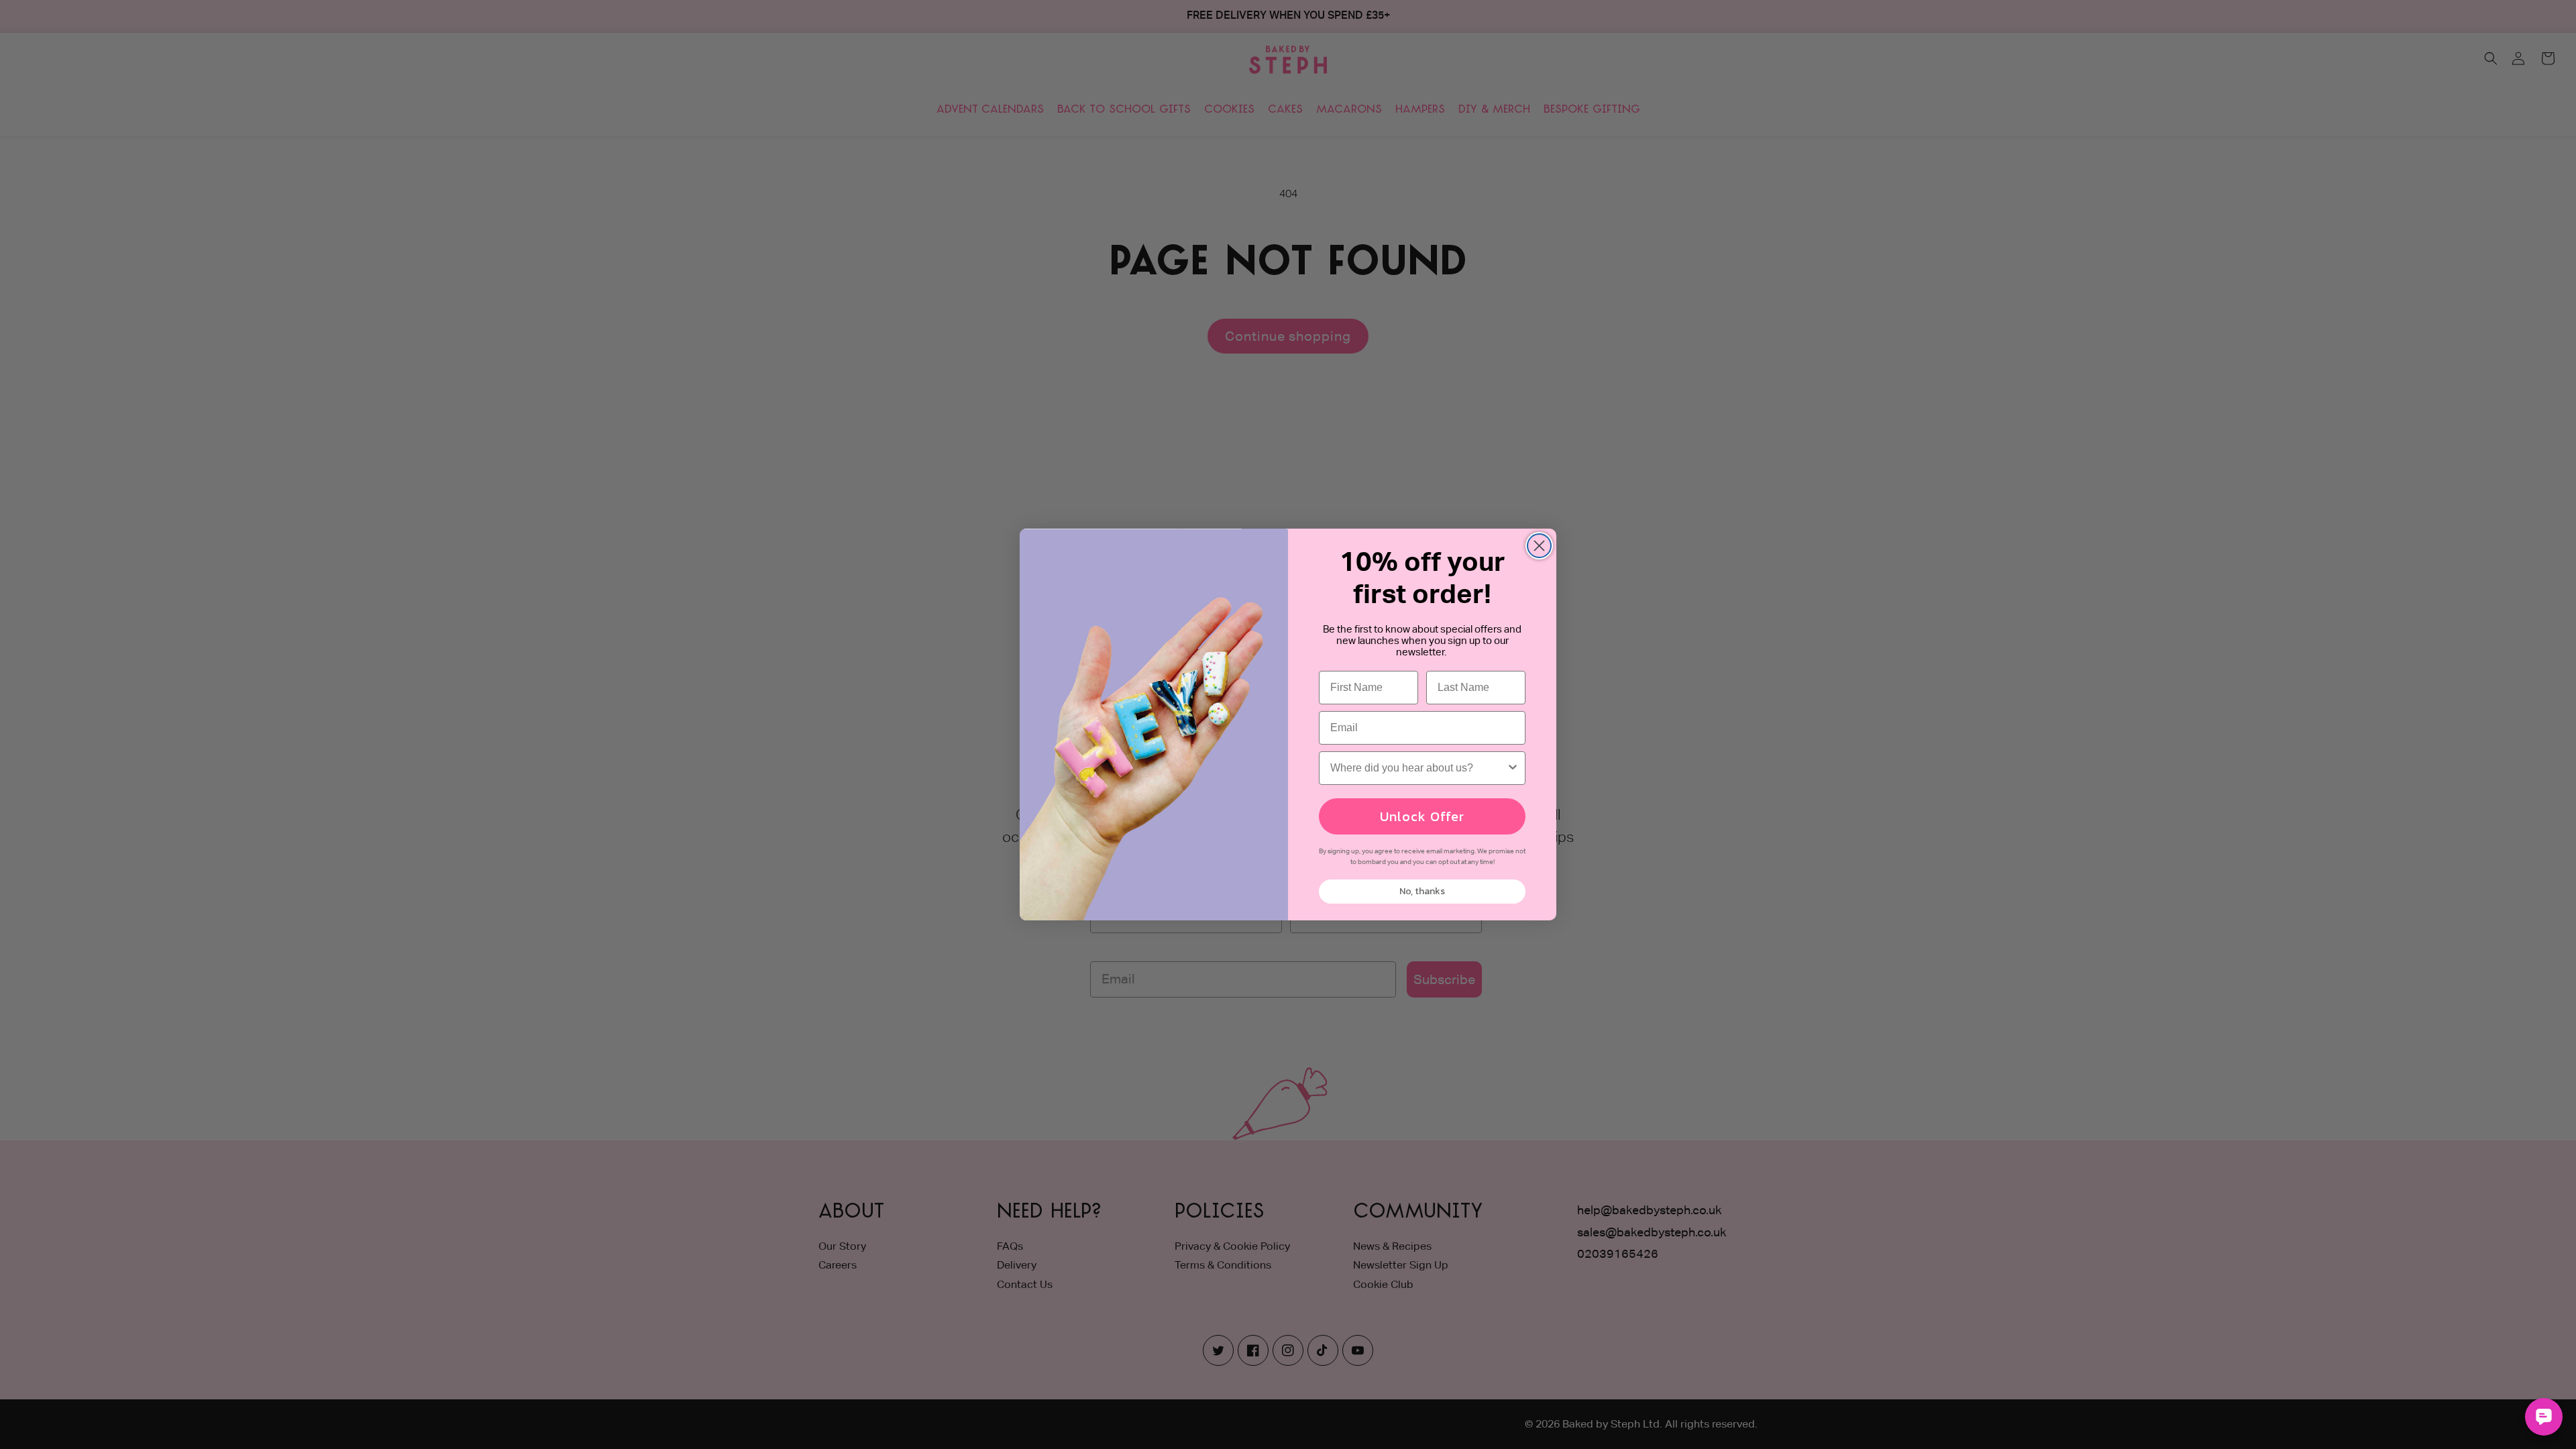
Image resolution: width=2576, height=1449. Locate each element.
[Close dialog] (1539, 546)
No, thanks (1422, 891)
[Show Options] (1513, 768)
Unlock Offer (1422, 816)
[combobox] (1418, 768)
